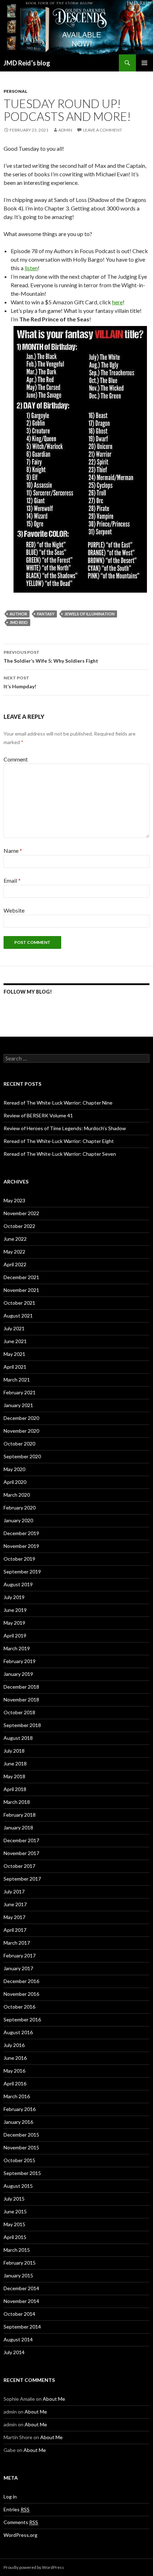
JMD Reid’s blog (27, 63)
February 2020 (20, 1508)
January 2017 (18, 1968)
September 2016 (22, 2019)
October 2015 (19, 2160)
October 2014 (19, 2314)
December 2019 (21, 1533)
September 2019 (22, 1572)
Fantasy (46, 614)
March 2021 (17, 1380)
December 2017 (21, 1840)
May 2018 (14, 1776)
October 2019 (19, 1559)
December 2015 (21, 2135)
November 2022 (21, 1213)
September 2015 (22, 2173)
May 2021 (14, 1354)
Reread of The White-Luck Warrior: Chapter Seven (60, 1154)
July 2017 (14, 1891)
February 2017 (20, 1955)
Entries (17, 2509)
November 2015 (21, 2147)
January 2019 (18, 1674)
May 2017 (14, 1917)
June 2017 (15, 1904)
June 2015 (15, 2211)
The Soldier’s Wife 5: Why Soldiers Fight (51, 657)
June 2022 (15, 1239)
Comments (21, 2522)
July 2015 (14, 2199)
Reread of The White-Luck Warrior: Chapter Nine (58, 1103)
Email (12, 880)
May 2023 (14, 1200)
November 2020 (21, 1431)
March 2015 (17, 2250)
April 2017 (15, 1930)
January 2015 (18, 2275)
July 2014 (14, 2352)
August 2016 (18, 2032)
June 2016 (15, 2058)
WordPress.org (20, 2535)
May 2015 (14, 2224)
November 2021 (21, 1290)
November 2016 (21, 1994)
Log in (10, 2497)
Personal (15, 91)
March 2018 (17, 1802)
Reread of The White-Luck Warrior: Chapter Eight (59, 1141)
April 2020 (15, 1482)
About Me (54, 2399)
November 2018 (21, 1699)
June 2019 (15, 1610)
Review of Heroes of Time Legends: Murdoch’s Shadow (65, 1128)
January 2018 (18, 1827)
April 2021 (15, 1367)
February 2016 (20, 2109)
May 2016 (14, 2071)
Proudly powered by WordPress (34, 2567)
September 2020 (22, 1456)
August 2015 (18, 2186)
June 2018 (15, 1763)
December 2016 (21, 1981)
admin (65, 130)
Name (13, 851)
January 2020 (18, 1520)
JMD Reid (19, 622)
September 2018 (22, 1725)
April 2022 (15, 1264)
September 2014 (22, 2327)
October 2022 (19, 1226)
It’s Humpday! (20, 682)
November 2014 (21, 2301)
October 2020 (19, 1444)
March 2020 (17, 1495)
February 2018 (20, 1815)
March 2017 (17, 1943)
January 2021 (18, 1405)
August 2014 (18, 2339)
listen (31, 268)
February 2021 (20, 1392)
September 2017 (22, 1879)
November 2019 (21, 1546)
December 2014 (21, 2288)
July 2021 (14, 1328)
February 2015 (20, 2263)
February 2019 (20, 1661)
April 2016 (15, 2083)
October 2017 (19, 1866)
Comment (16, 759)
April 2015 (15, 2237)
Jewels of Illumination (89, 614)
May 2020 (14, 1469)
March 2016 (17, 2096)
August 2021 (18, 1316)
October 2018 (19, 1712)
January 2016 (18, 2122)
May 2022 (14, 1252)
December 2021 (21, 1277)
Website (14, 910)
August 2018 (18, 1738)
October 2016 (19, 2007)
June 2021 (15, 1341)
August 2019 (18, 1584)
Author (18, 614)
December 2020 (21, 1418)
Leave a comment (102, 130)
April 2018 (15, 1789)
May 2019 (14, 1623)
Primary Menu (144, 63)
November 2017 (21, 1853)
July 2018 (14, 1751)
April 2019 (15, 1636)
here (117, 302)
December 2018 (21, 1687)
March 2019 (17, 1648)
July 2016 (14, 2045)
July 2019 (14, 1597)
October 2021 (19, 1303)
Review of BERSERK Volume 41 (38, 1115)
